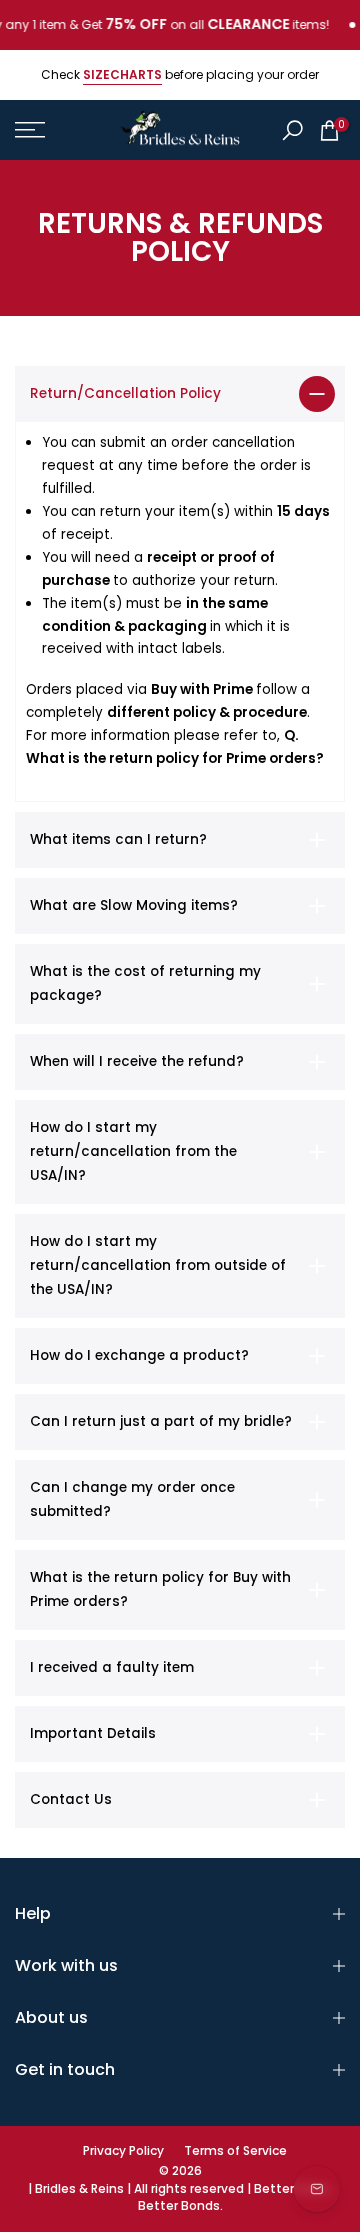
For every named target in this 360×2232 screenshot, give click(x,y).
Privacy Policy (123, 2151)
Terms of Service (235, 2151)
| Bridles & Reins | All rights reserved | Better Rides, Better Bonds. (180, 2197)
